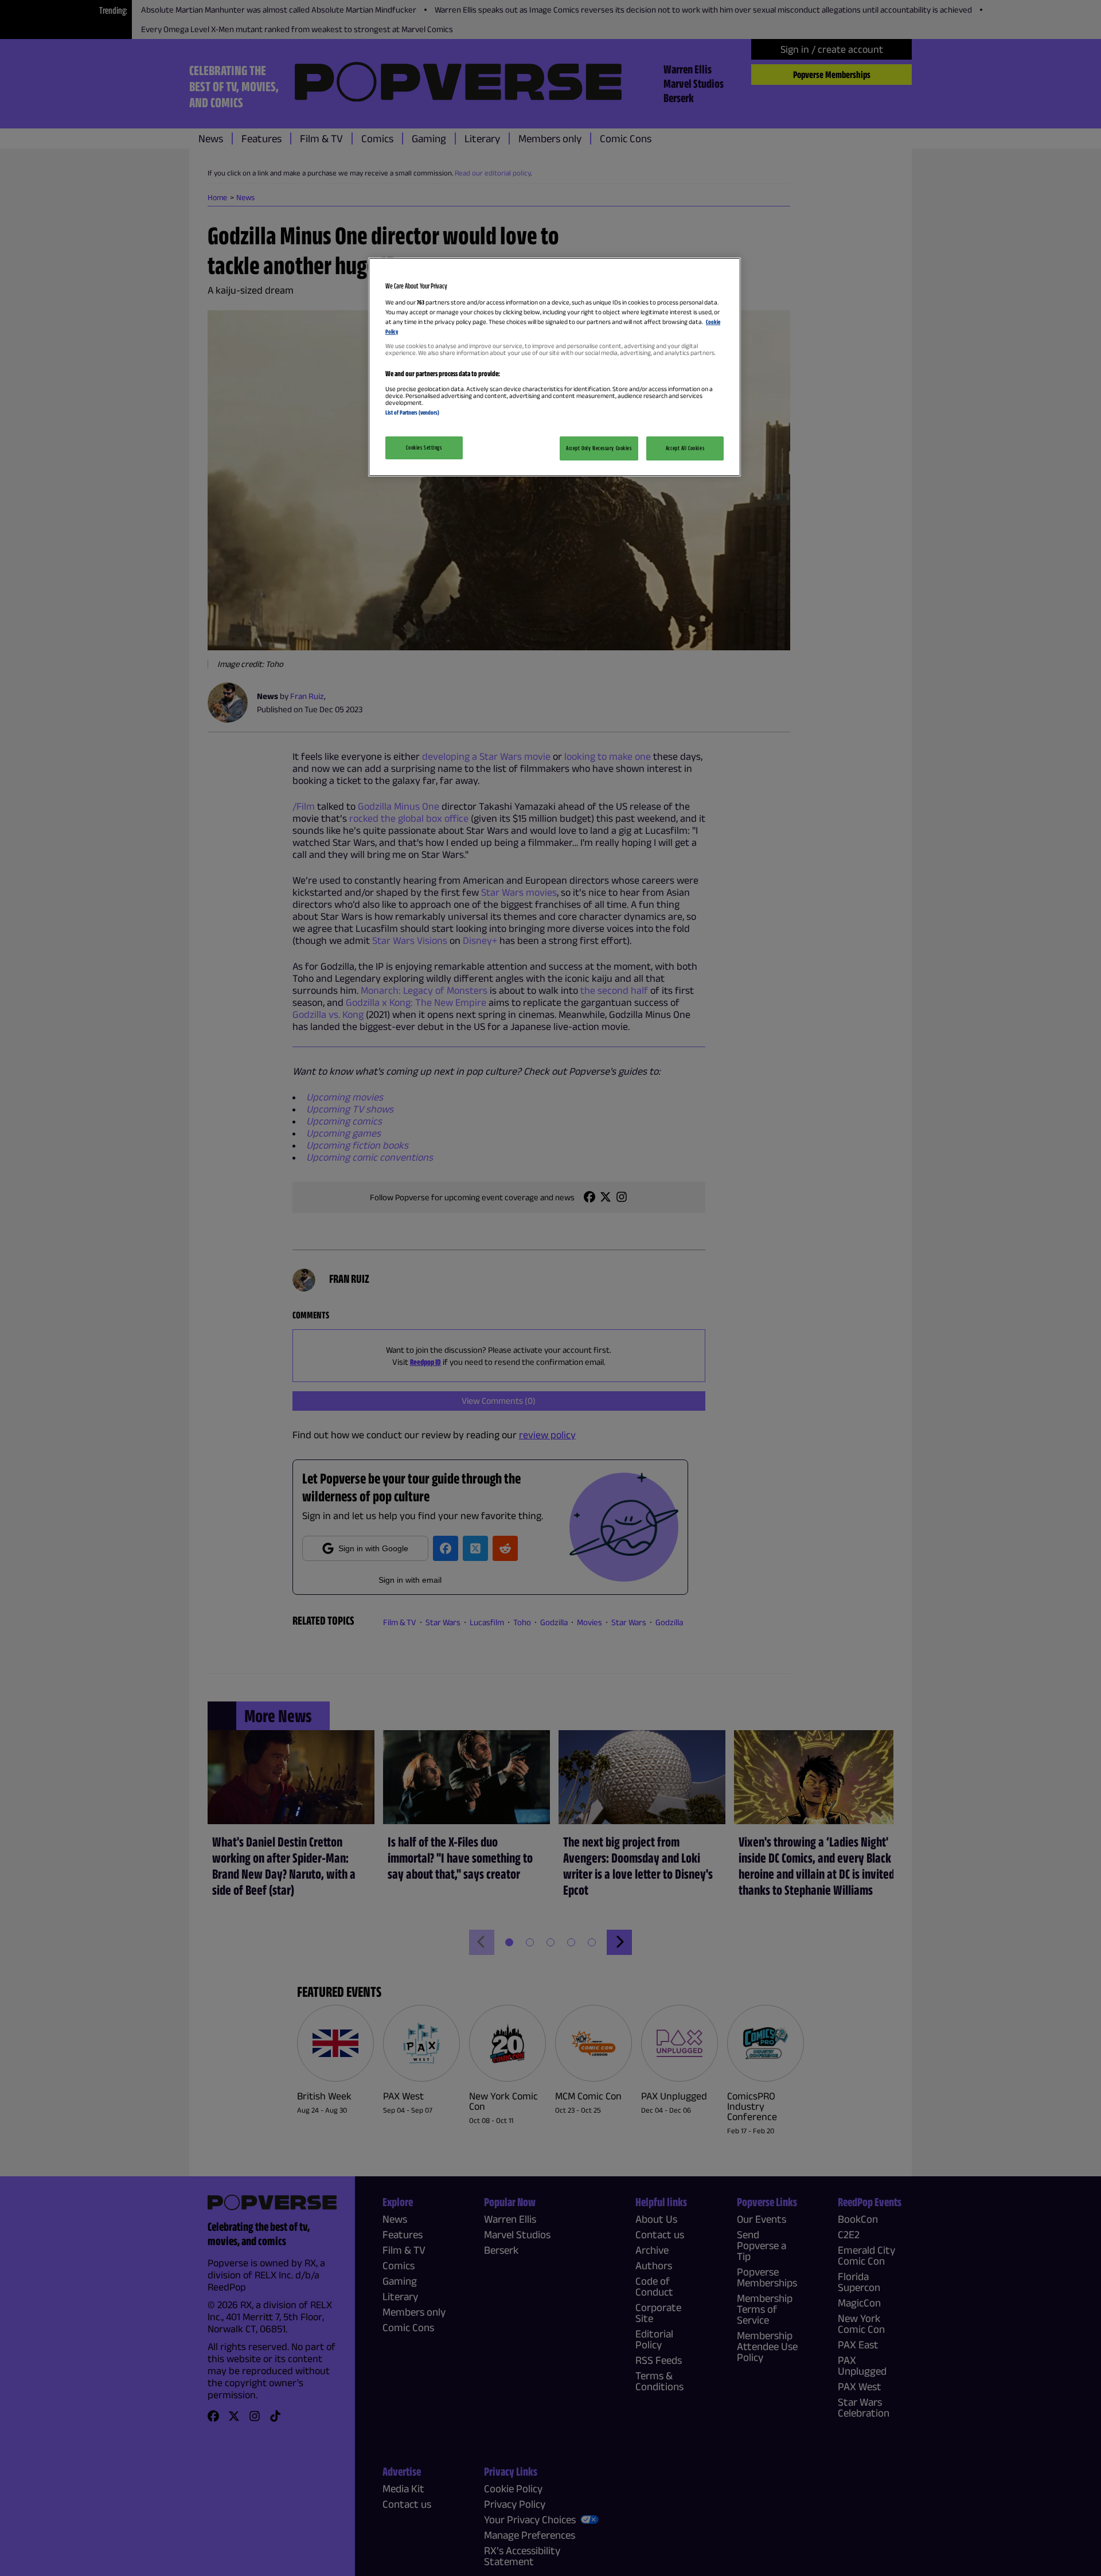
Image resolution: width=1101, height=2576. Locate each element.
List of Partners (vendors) (412, 412)
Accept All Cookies (685, 448)
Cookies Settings (424, 447)
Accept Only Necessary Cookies (599, 448)
